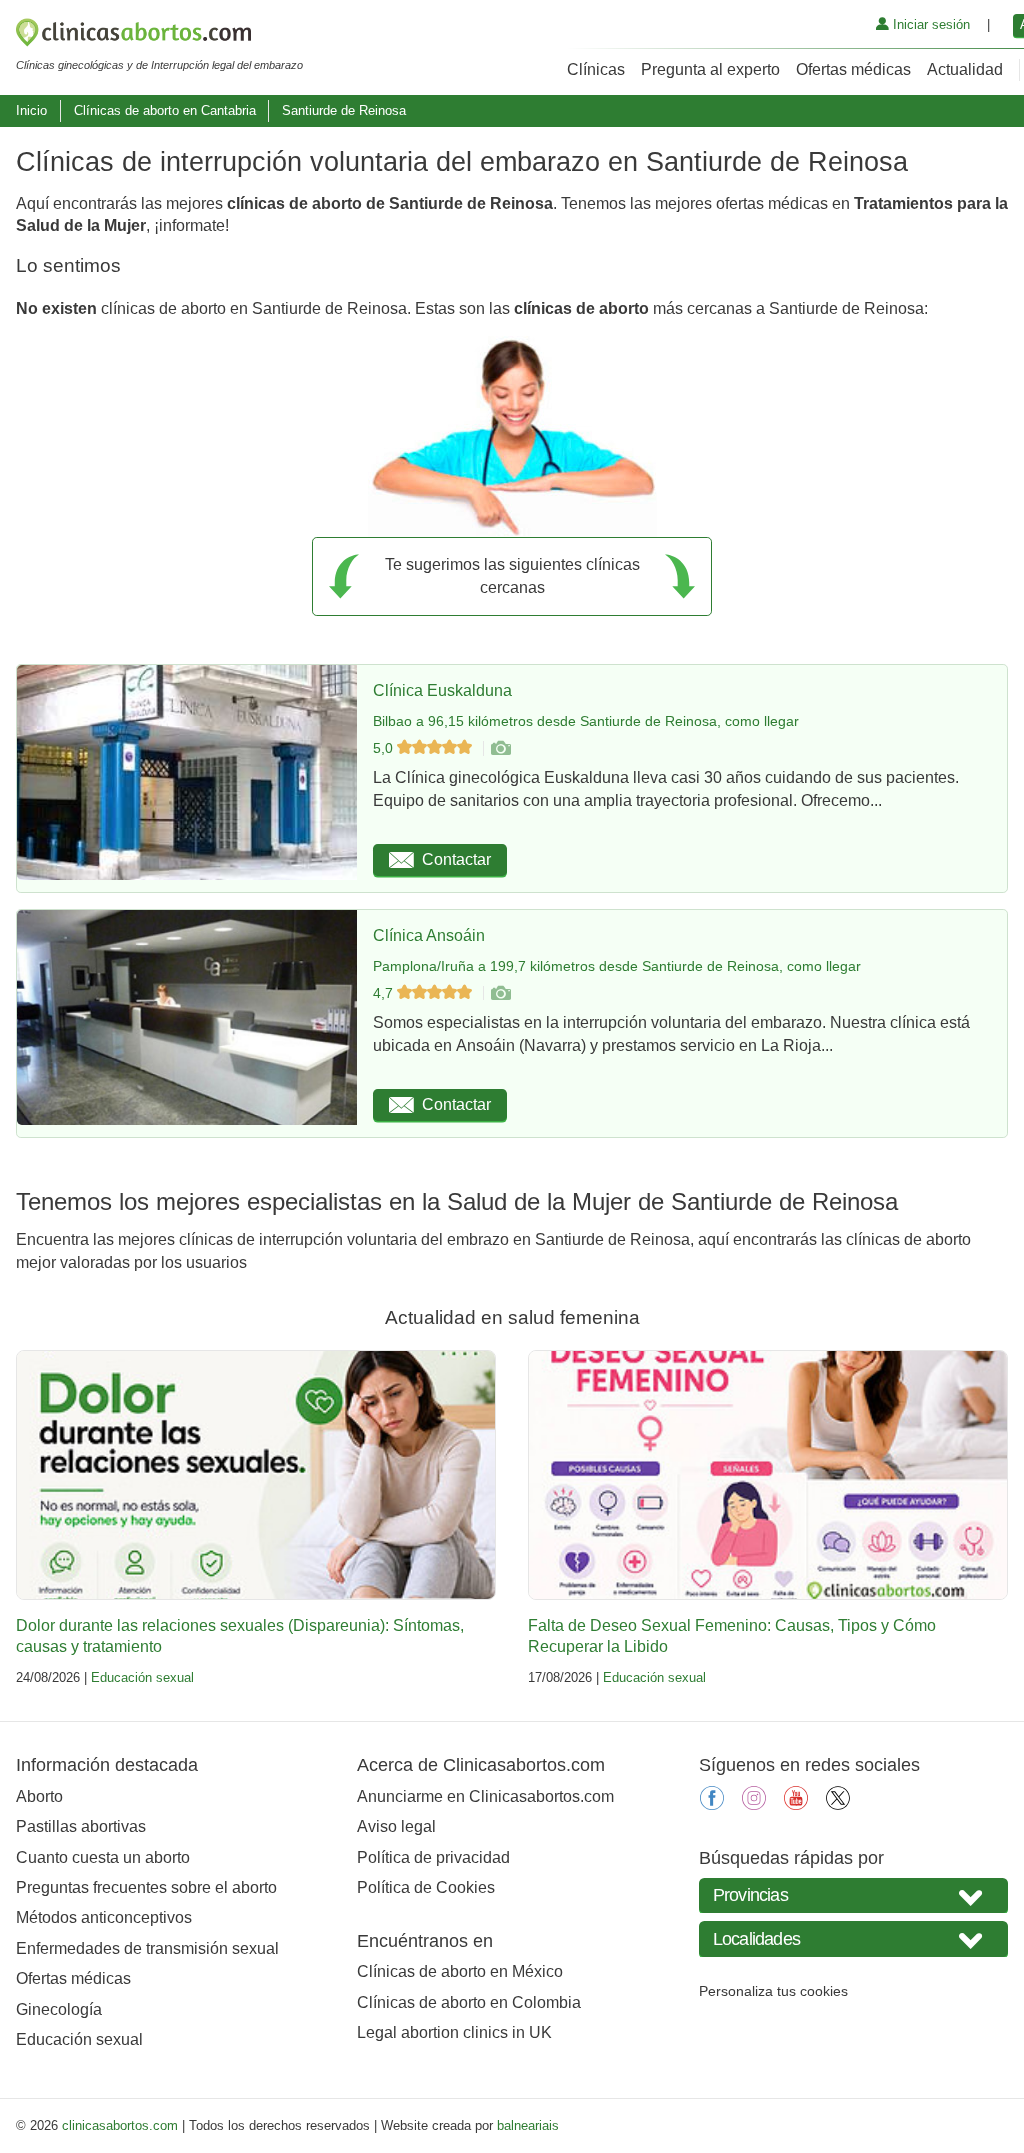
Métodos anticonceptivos (104, 1917)
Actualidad (965, 69)
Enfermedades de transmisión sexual (147, 1948)
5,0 (385, 748)
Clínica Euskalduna (442, 690)
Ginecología (59, 2009)
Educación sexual (142, 1677)
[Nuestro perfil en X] (838, 1804)
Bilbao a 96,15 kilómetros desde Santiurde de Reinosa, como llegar (586, 721)
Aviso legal (396, 1826)
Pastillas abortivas (81, 1826)
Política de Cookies (426, 1887)
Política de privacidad (433, 1857)
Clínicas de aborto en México (460, 1971)
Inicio (31, 110)
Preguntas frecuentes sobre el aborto (146, 1887)
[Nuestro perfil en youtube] (796, 1804)
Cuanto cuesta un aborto (103, 1857)
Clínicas (596, 69)
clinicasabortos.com (120, 2125)
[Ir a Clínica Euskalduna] (500, 748)
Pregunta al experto (710, 69)
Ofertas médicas (853, 69)
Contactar (456, 859)
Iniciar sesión (929, 24)
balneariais (528, 2125)
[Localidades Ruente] (853, 1938)
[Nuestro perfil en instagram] (754, 1804)
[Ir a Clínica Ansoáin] (500, 993)
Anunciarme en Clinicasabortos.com (485, 1796)
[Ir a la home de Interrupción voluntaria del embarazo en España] (159, 36)
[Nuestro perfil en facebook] (712, 1804)
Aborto (39, 1796)
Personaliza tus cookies (773, 1991)
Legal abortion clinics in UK (454, 2032)
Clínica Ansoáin (429, 935)
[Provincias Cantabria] (853, 1895)
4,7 (385, 993)
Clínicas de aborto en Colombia (469, 2002)
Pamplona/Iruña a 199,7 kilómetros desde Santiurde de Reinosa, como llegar (617, 966)
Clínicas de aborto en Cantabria (165, 110)
